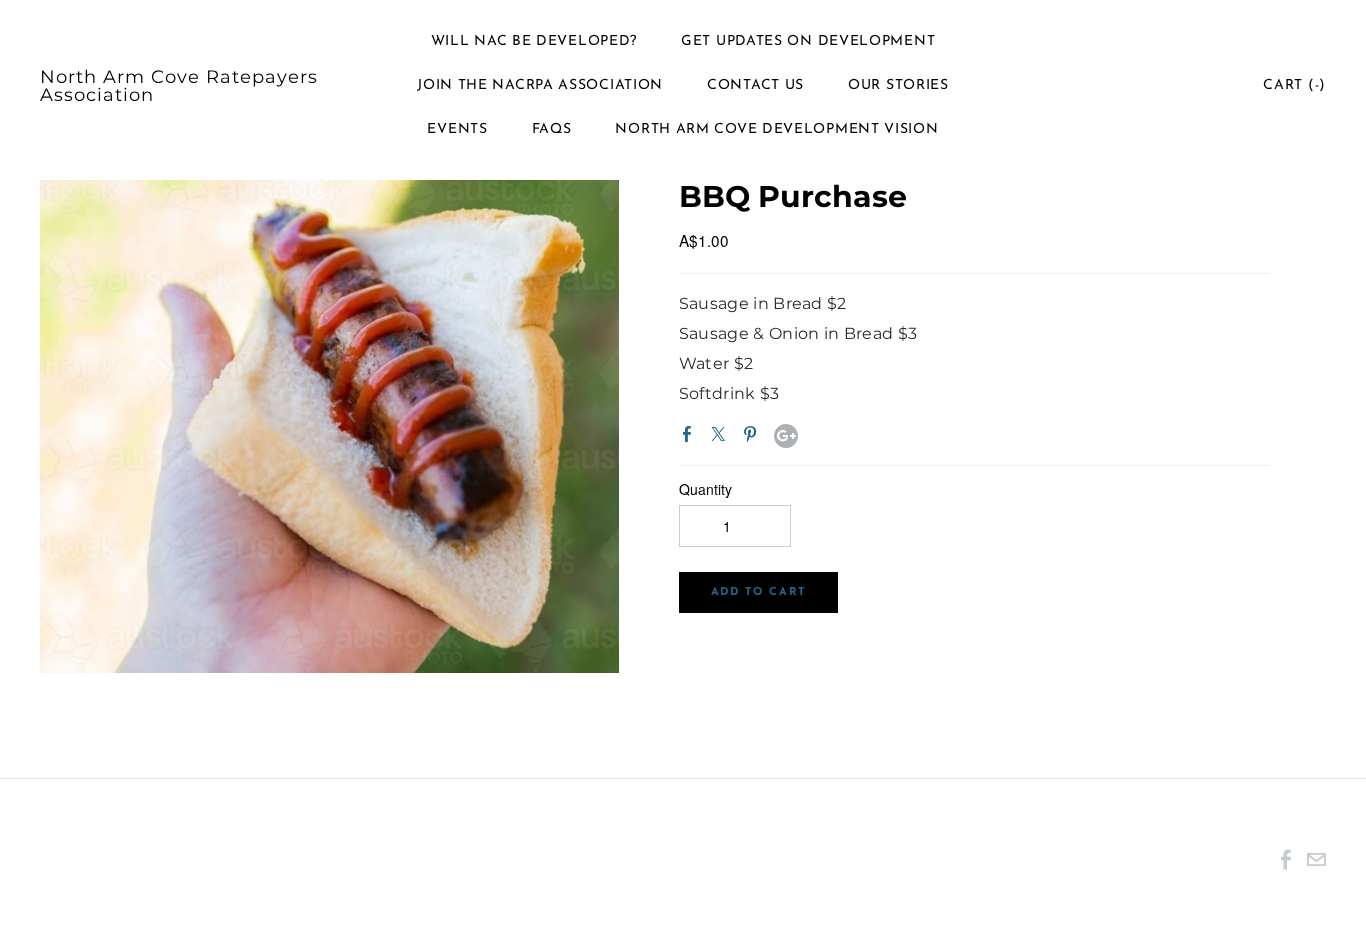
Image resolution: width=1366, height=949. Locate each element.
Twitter (722, 438)
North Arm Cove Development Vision (776, 129)
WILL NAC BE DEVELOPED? (534, 41)
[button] (758, 592)
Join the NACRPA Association (540, 85)
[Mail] (1316, 858)
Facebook (691, 438)
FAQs (552, 129)
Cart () (1294, 85)
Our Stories (898, 85)
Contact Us (755, 85)
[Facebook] (1286, 858)
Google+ (786, 436)
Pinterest (754, 438)
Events (457, 129)
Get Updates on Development (808, 41)
